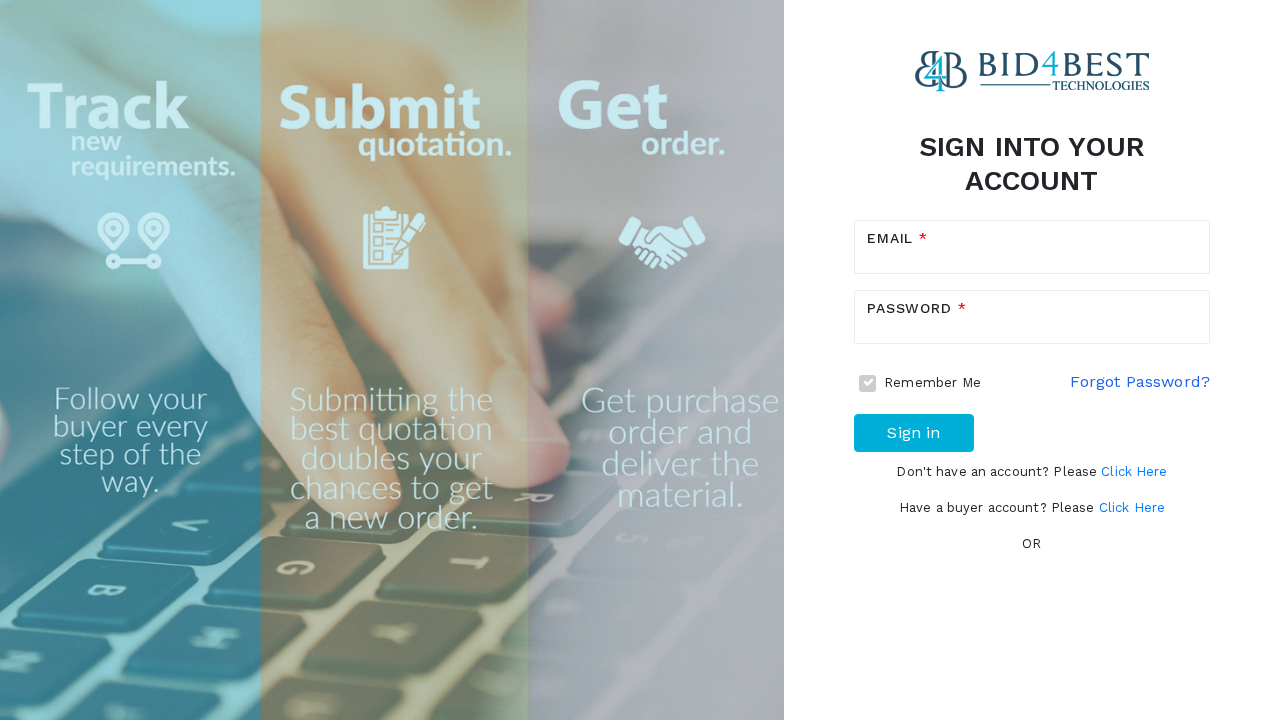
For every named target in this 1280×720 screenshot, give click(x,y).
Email (893, 238)
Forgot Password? (1140, 381)
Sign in (913, 432)
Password (912, 308)
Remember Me (932, 382)
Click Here (1134, 471)
